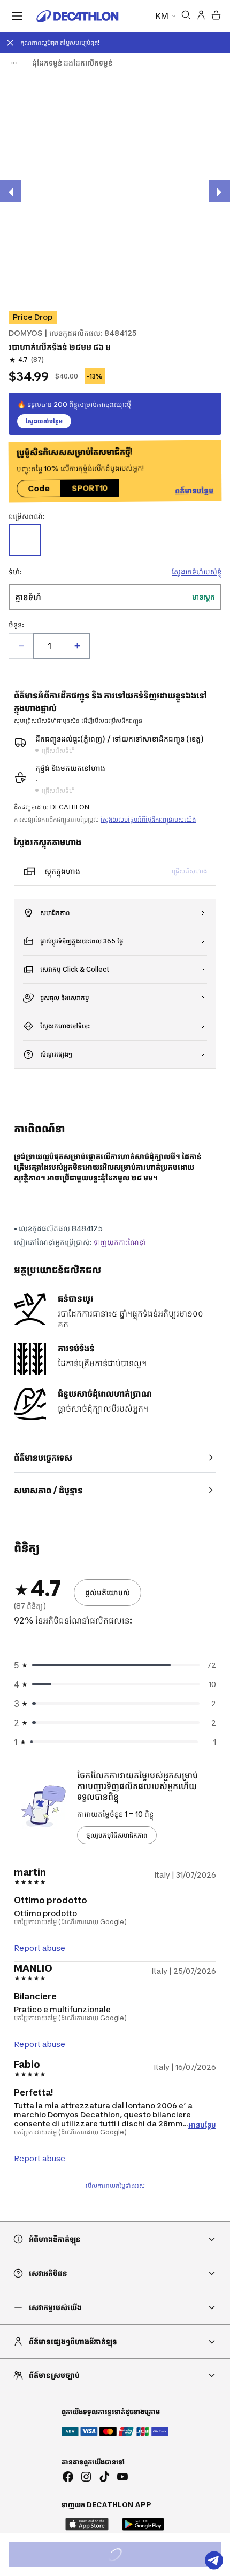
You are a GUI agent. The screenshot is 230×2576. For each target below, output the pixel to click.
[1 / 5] (115, 190)
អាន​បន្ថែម (202, 2124)
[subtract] (21, 646)
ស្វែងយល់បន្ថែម (44, 421)
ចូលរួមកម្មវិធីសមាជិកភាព (117, 1835)
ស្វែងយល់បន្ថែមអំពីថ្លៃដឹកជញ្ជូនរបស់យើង (148, 819)
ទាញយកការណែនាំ (120, 1242)
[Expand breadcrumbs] (14, 63)
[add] (77, 646)
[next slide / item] (219, 191)
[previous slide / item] (11, 191)
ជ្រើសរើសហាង (189, 871)
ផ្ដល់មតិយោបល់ (108, 1592)
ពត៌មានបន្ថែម (194, 491)
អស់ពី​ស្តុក (126, 2556)
